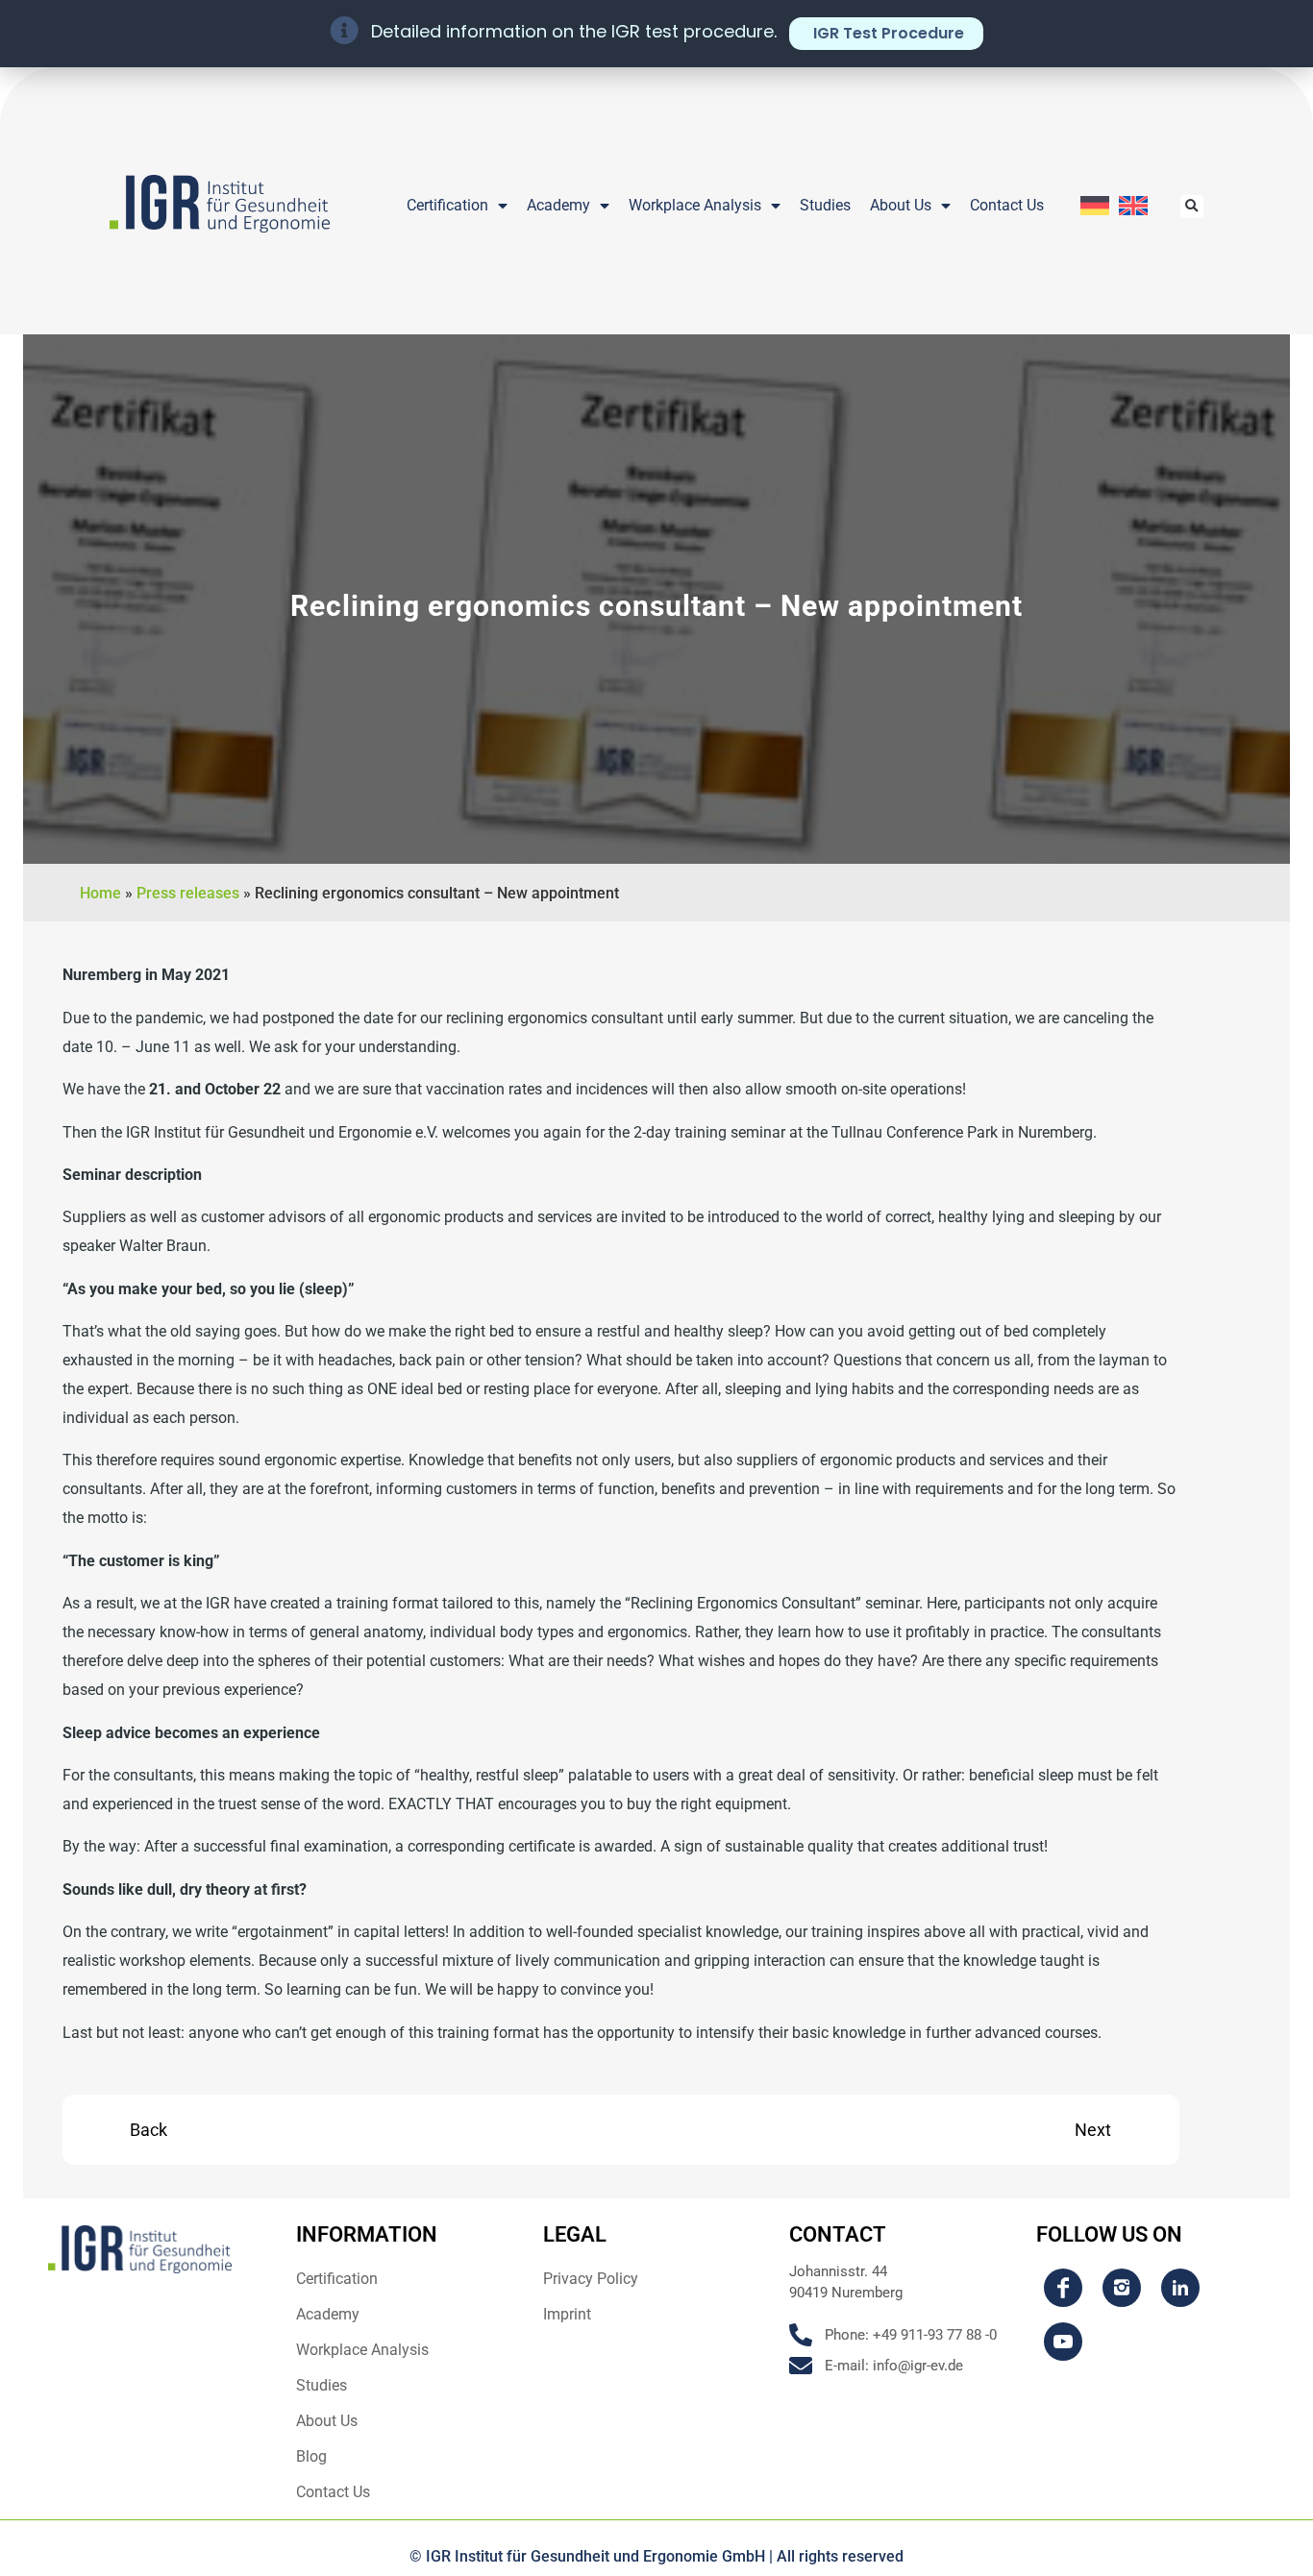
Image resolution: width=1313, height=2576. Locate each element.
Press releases (188, 893)
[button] (1192, 207)
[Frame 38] (1122, 2288)
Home (100, 893)
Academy (558, 205)
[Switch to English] (1133, 206)
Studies (825, 205)
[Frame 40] (1063, 2342)
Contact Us (1007, 205)
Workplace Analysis (695, 205)
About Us (901, 205)
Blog (311, 2456)
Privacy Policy (591, 2279)
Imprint (567, 2314)
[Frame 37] (1063, 2288)
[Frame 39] (1180, 2288)
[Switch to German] (1095, 206)
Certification (447, 205)
